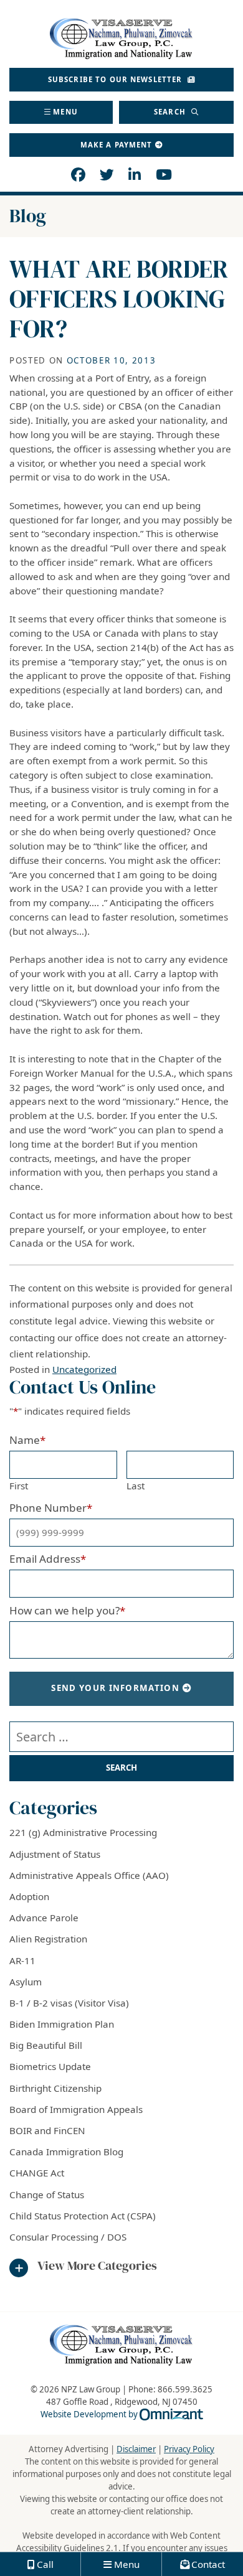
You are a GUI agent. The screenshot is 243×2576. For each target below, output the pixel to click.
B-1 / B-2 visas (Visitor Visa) (69, 2003)
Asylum (26, 1982)
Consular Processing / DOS (68, 2237)
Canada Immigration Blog (66, 2152)
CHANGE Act (37, 2173)
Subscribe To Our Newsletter (117, 79)
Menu (65, 112)
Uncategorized (84, 1369)
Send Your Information (115, 1688)
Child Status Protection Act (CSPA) (83, 2216)
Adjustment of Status (55, 1854)
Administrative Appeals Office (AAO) (89, 1875)
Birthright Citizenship (55, 2088)
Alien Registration (48, 1939)
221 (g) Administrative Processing (83, 1832)
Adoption (29, 1896)
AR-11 (22, 1960)
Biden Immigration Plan (62, 2024)
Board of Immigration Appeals (76, 2109)
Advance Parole (44, 1918)
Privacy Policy (189, 2449)
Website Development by (122, 2414)
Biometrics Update (50, 2066)
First (19, 1486)
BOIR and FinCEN (47, 2130)
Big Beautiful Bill (46, 2045)
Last (136, 1486)
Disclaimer (136, 2449)
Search (171, 112)
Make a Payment (117, 145)
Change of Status (47, 2194)
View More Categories (97, 2266)
